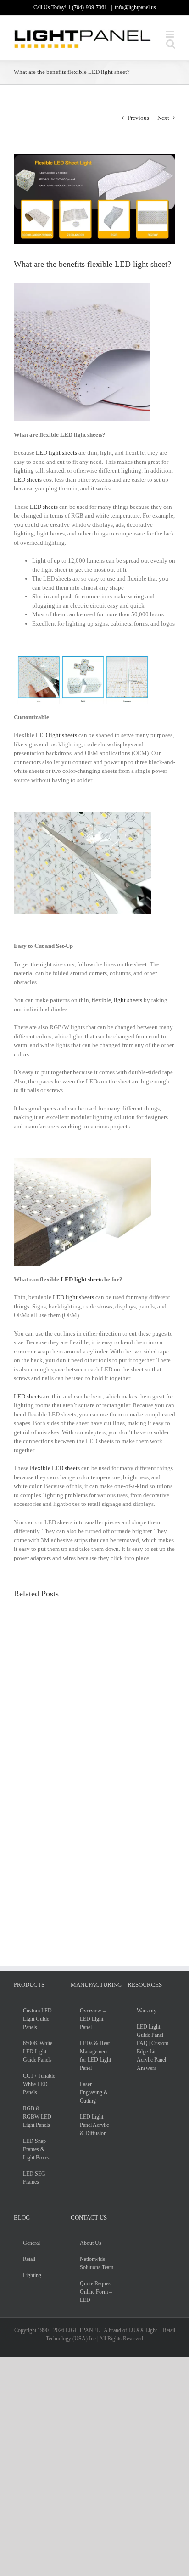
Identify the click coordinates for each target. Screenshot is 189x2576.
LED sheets (28, 480)
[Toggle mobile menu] (170, 34)
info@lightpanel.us (135, 7)
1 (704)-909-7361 (88, 7)
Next (163, 118)
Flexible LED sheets (55, 1468)
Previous (138, 118)
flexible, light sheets (117, 1000)
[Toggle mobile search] (171, 44)
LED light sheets (56, 453)
